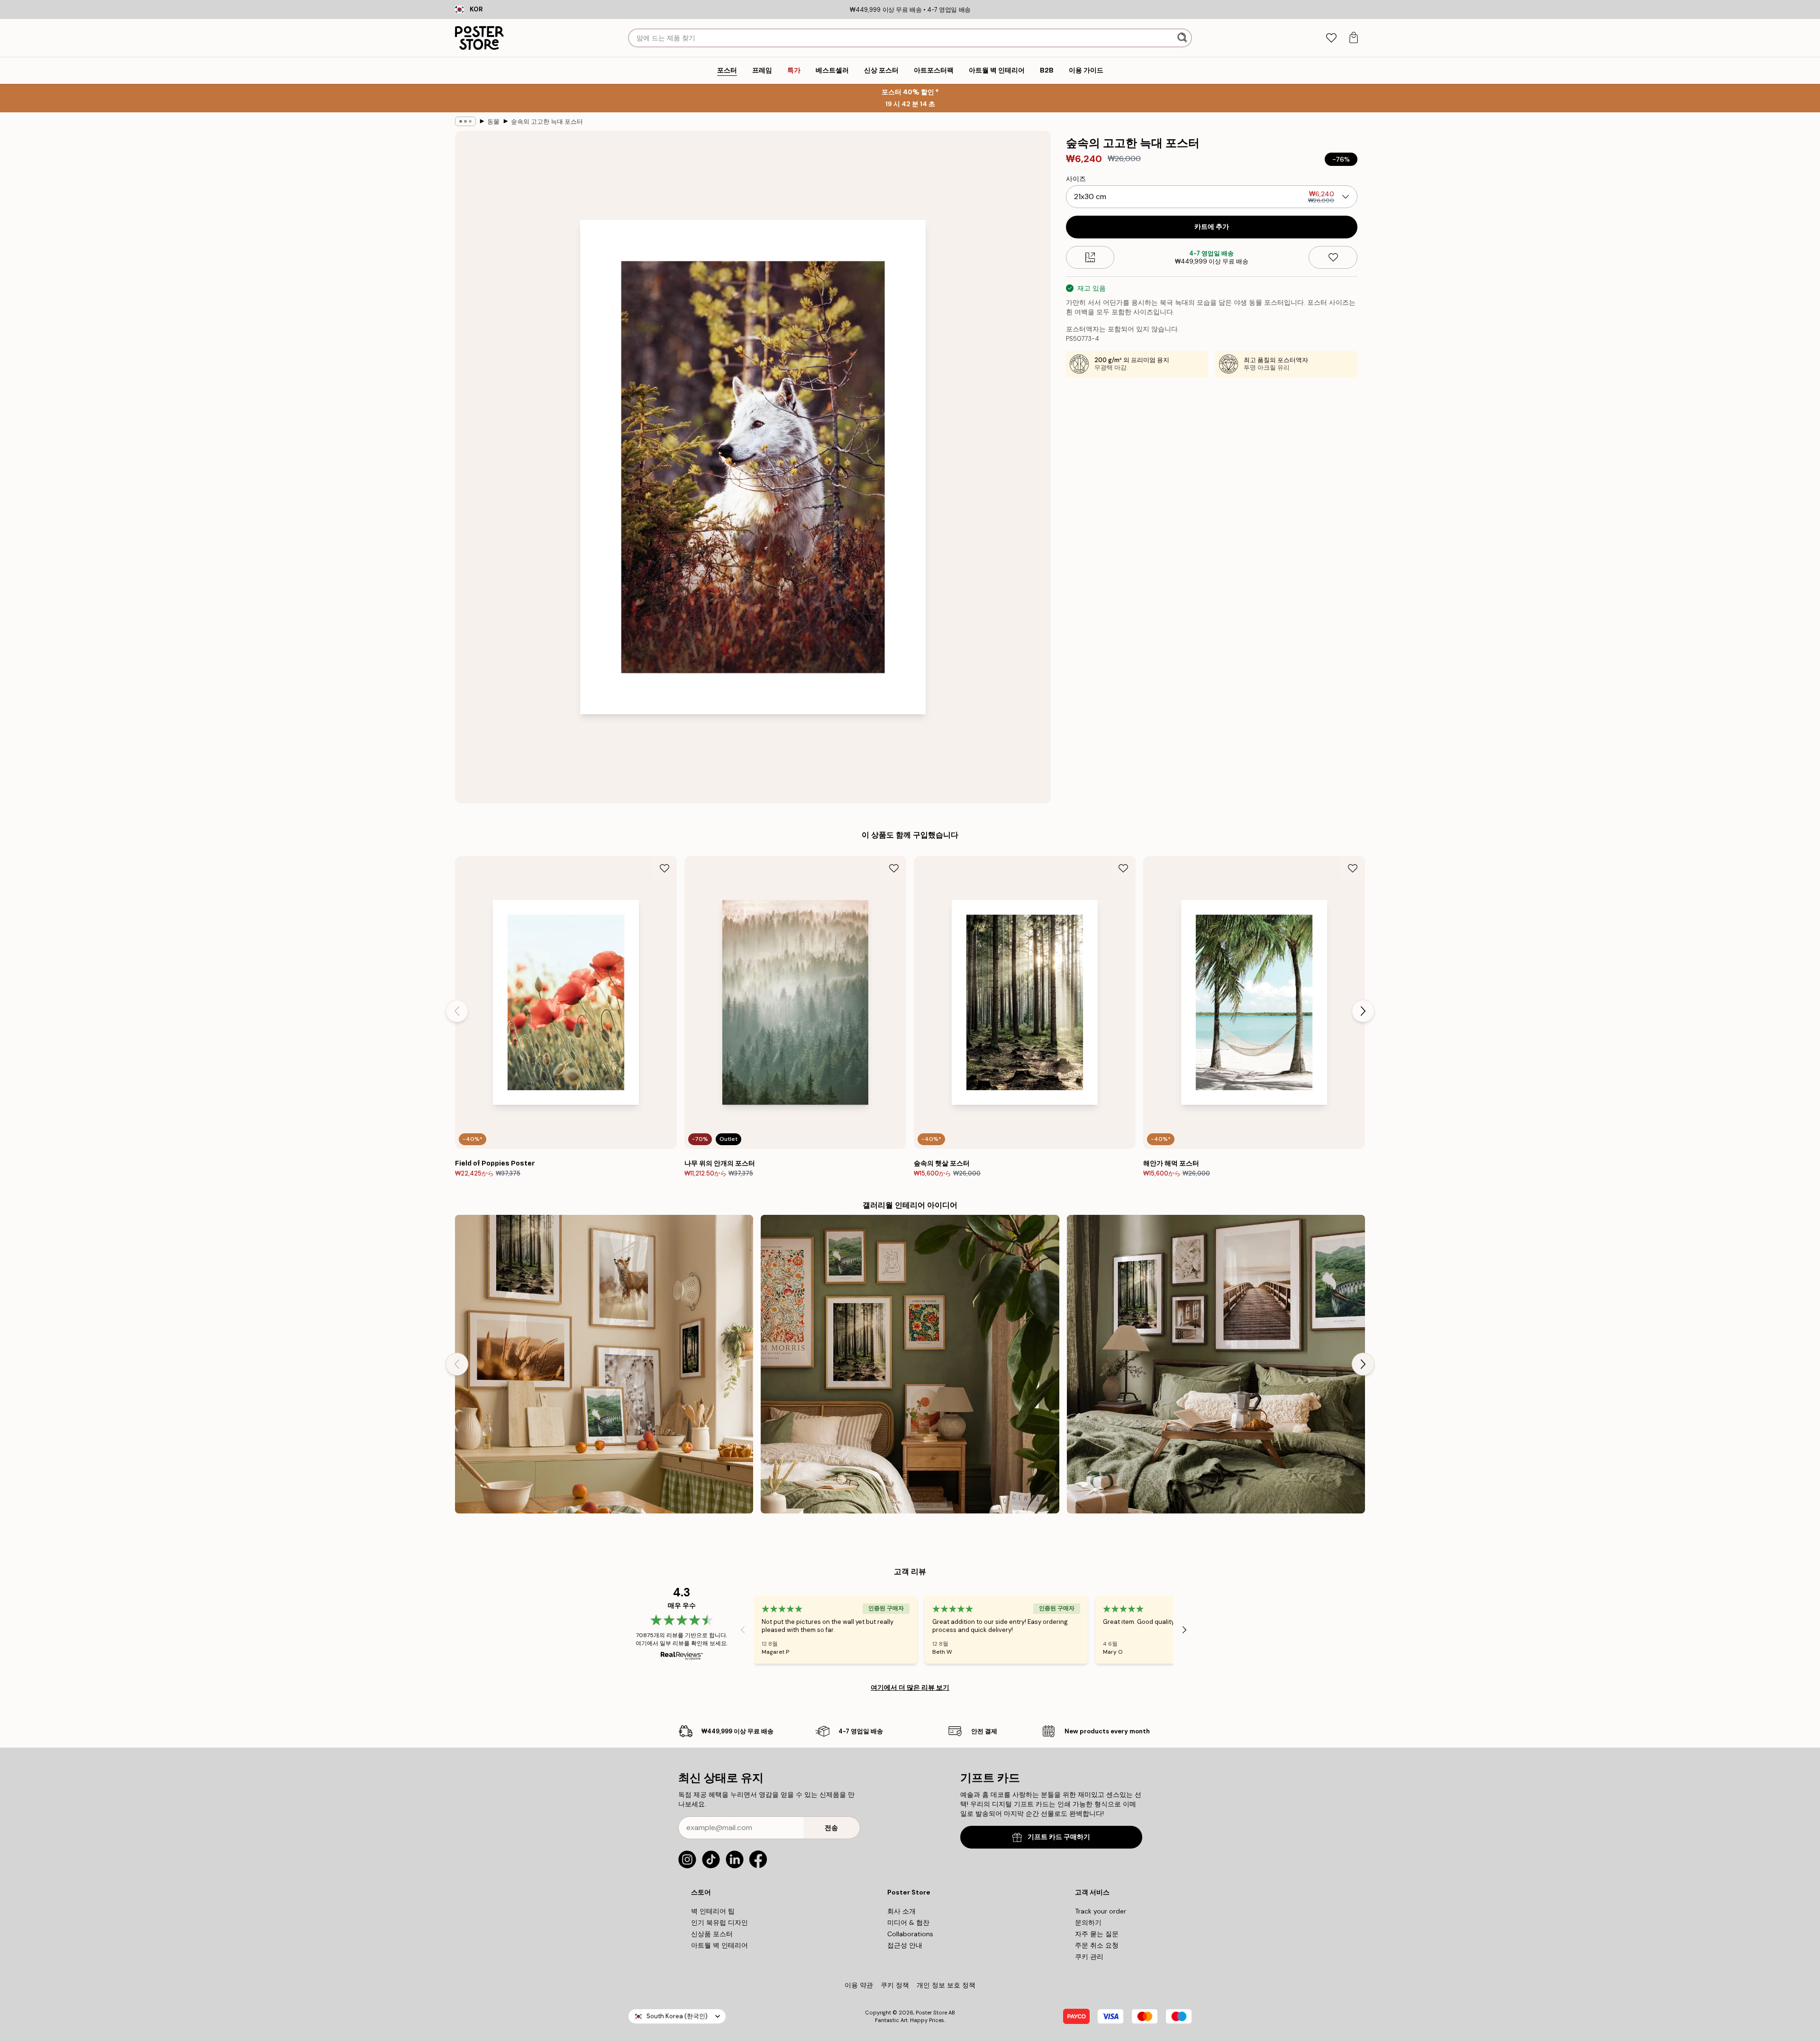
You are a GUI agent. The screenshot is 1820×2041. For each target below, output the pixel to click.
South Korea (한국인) (677, 2016)
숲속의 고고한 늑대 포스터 (547, 122)
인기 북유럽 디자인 (719, 1923)
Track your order (1101, 1911)
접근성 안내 (905, 1945)
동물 (493, 122)
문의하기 (1088, 1923)
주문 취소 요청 (1097, 1945)
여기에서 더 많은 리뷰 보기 (910, 1687)
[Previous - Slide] (457, 1011)
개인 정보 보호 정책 (946, 1985)
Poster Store (931, 2013)
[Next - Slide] (1363, 1011)
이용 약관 (859, 1985)
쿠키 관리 (1089, 1957)
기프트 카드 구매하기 (1059, 1837)
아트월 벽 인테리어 (719, 1945)
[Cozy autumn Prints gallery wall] (1216, 1364)
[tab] (1331, 38)
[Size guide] (1090, 257)
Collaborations (910, 1934)
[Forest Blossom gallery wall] (910, 1364)
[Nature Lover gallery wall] (604, 1364)
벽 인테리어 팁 (713, 1911)
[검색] (1183, 38)
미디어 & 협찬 (908, 1923)
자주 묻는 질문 (1097, 1934)
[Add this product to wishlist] (1333, 257)
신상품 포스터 (712, 1934)
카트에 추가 (1212, 227)
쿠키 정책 (895, 1985)
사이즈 (1076, 179)
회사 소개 (901, 1911)
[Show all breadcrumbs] (465, 121)
